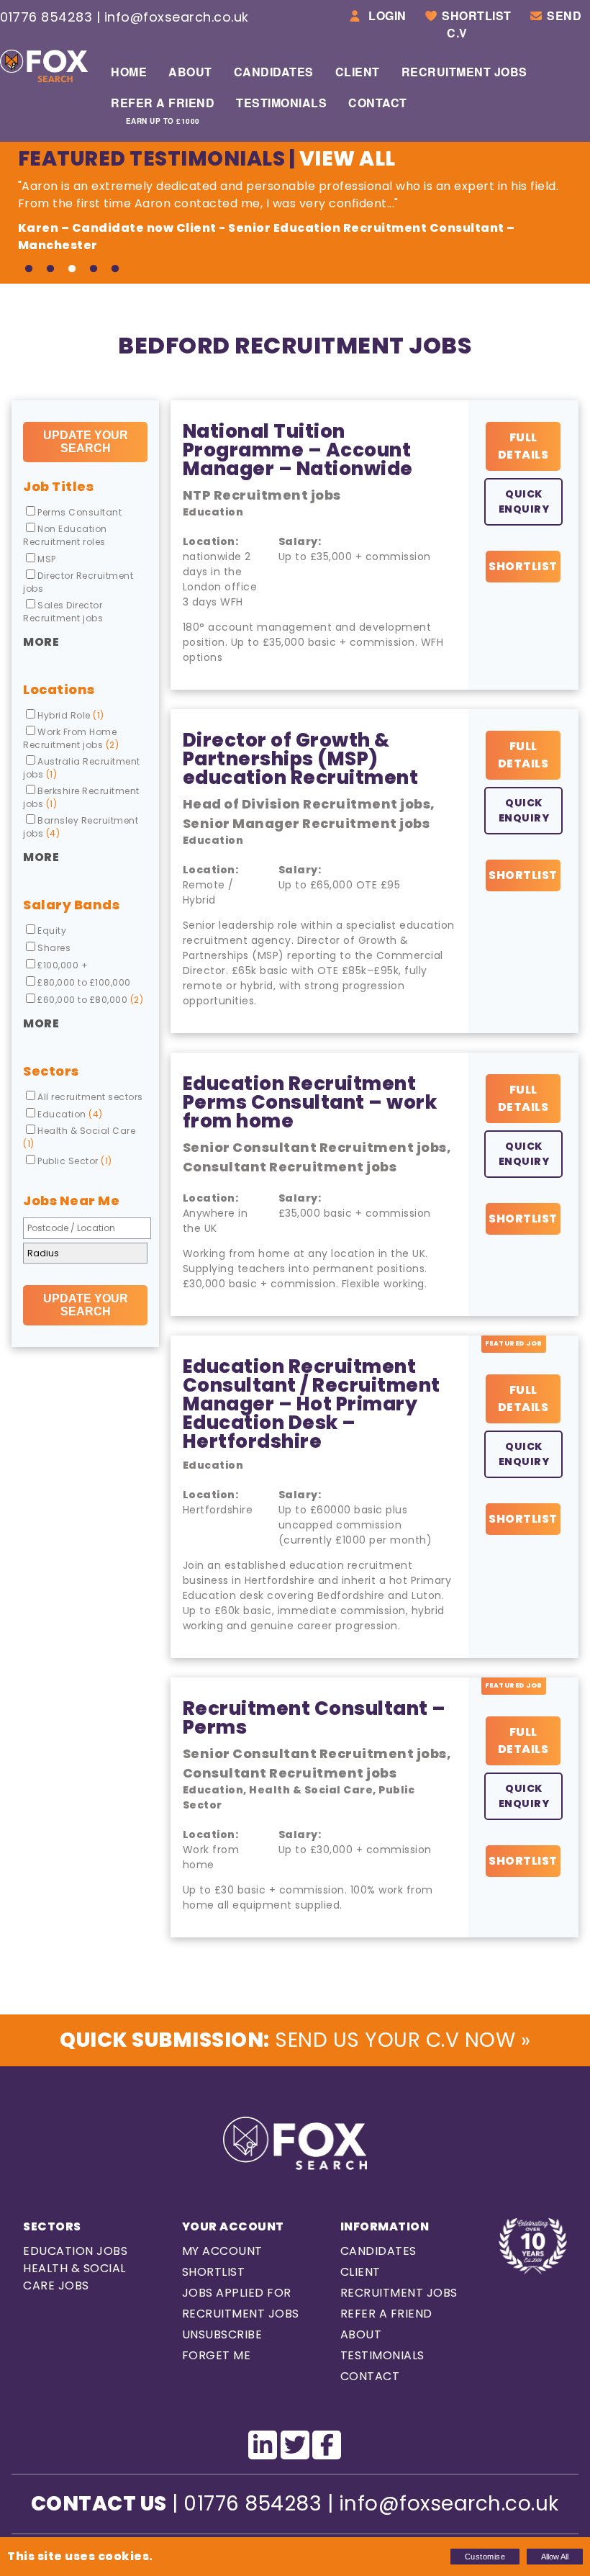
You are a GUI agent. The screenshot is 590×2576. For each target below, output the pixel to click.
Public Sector (75, 1161)
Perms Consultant (80, 512)
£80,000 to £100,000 (84, 982)
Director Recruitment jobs (78, 582)
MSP (47, 559)
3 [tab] (72, 269)
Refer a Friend (163, 110)
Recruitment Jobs (464, 72)
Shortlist (477, 15)
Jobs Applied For (237, 2293)
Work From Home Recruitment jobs (71, 738)
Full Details (523, 446)
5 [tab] (115, 269)
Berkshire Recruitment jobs (81, 797)
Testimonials (281, 103)
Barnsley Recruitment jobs (81, 827)
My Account (222, 2251)
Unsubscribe (222, 2334)
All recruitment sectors (90, 1097)
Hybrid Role (71, 715)
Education (70, 1114)
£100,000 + (63, 965)
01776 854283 (46, 17)
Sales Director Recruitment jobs (63, 612)
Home (129, 72)
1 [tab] (29, 269)
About (190, 72)
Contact (378, 103)
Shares (54, 948)
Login (386, 15)
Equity (52, 931)
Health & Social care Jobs (74, 2277)
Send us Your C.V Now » (295, 2040)
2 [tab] (50, 269)
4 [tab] (94, 269)
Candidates (274, 72)
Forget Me (217, 2355)
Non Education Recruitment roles (65, 535)
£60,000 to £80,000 (90, 1000)
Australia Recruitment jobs (82, 768)
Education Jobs (75, 2251)
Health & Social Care (79, 1137)
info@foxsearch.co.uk (177, 17)
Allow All (555, 2557)
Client (358, 72)
